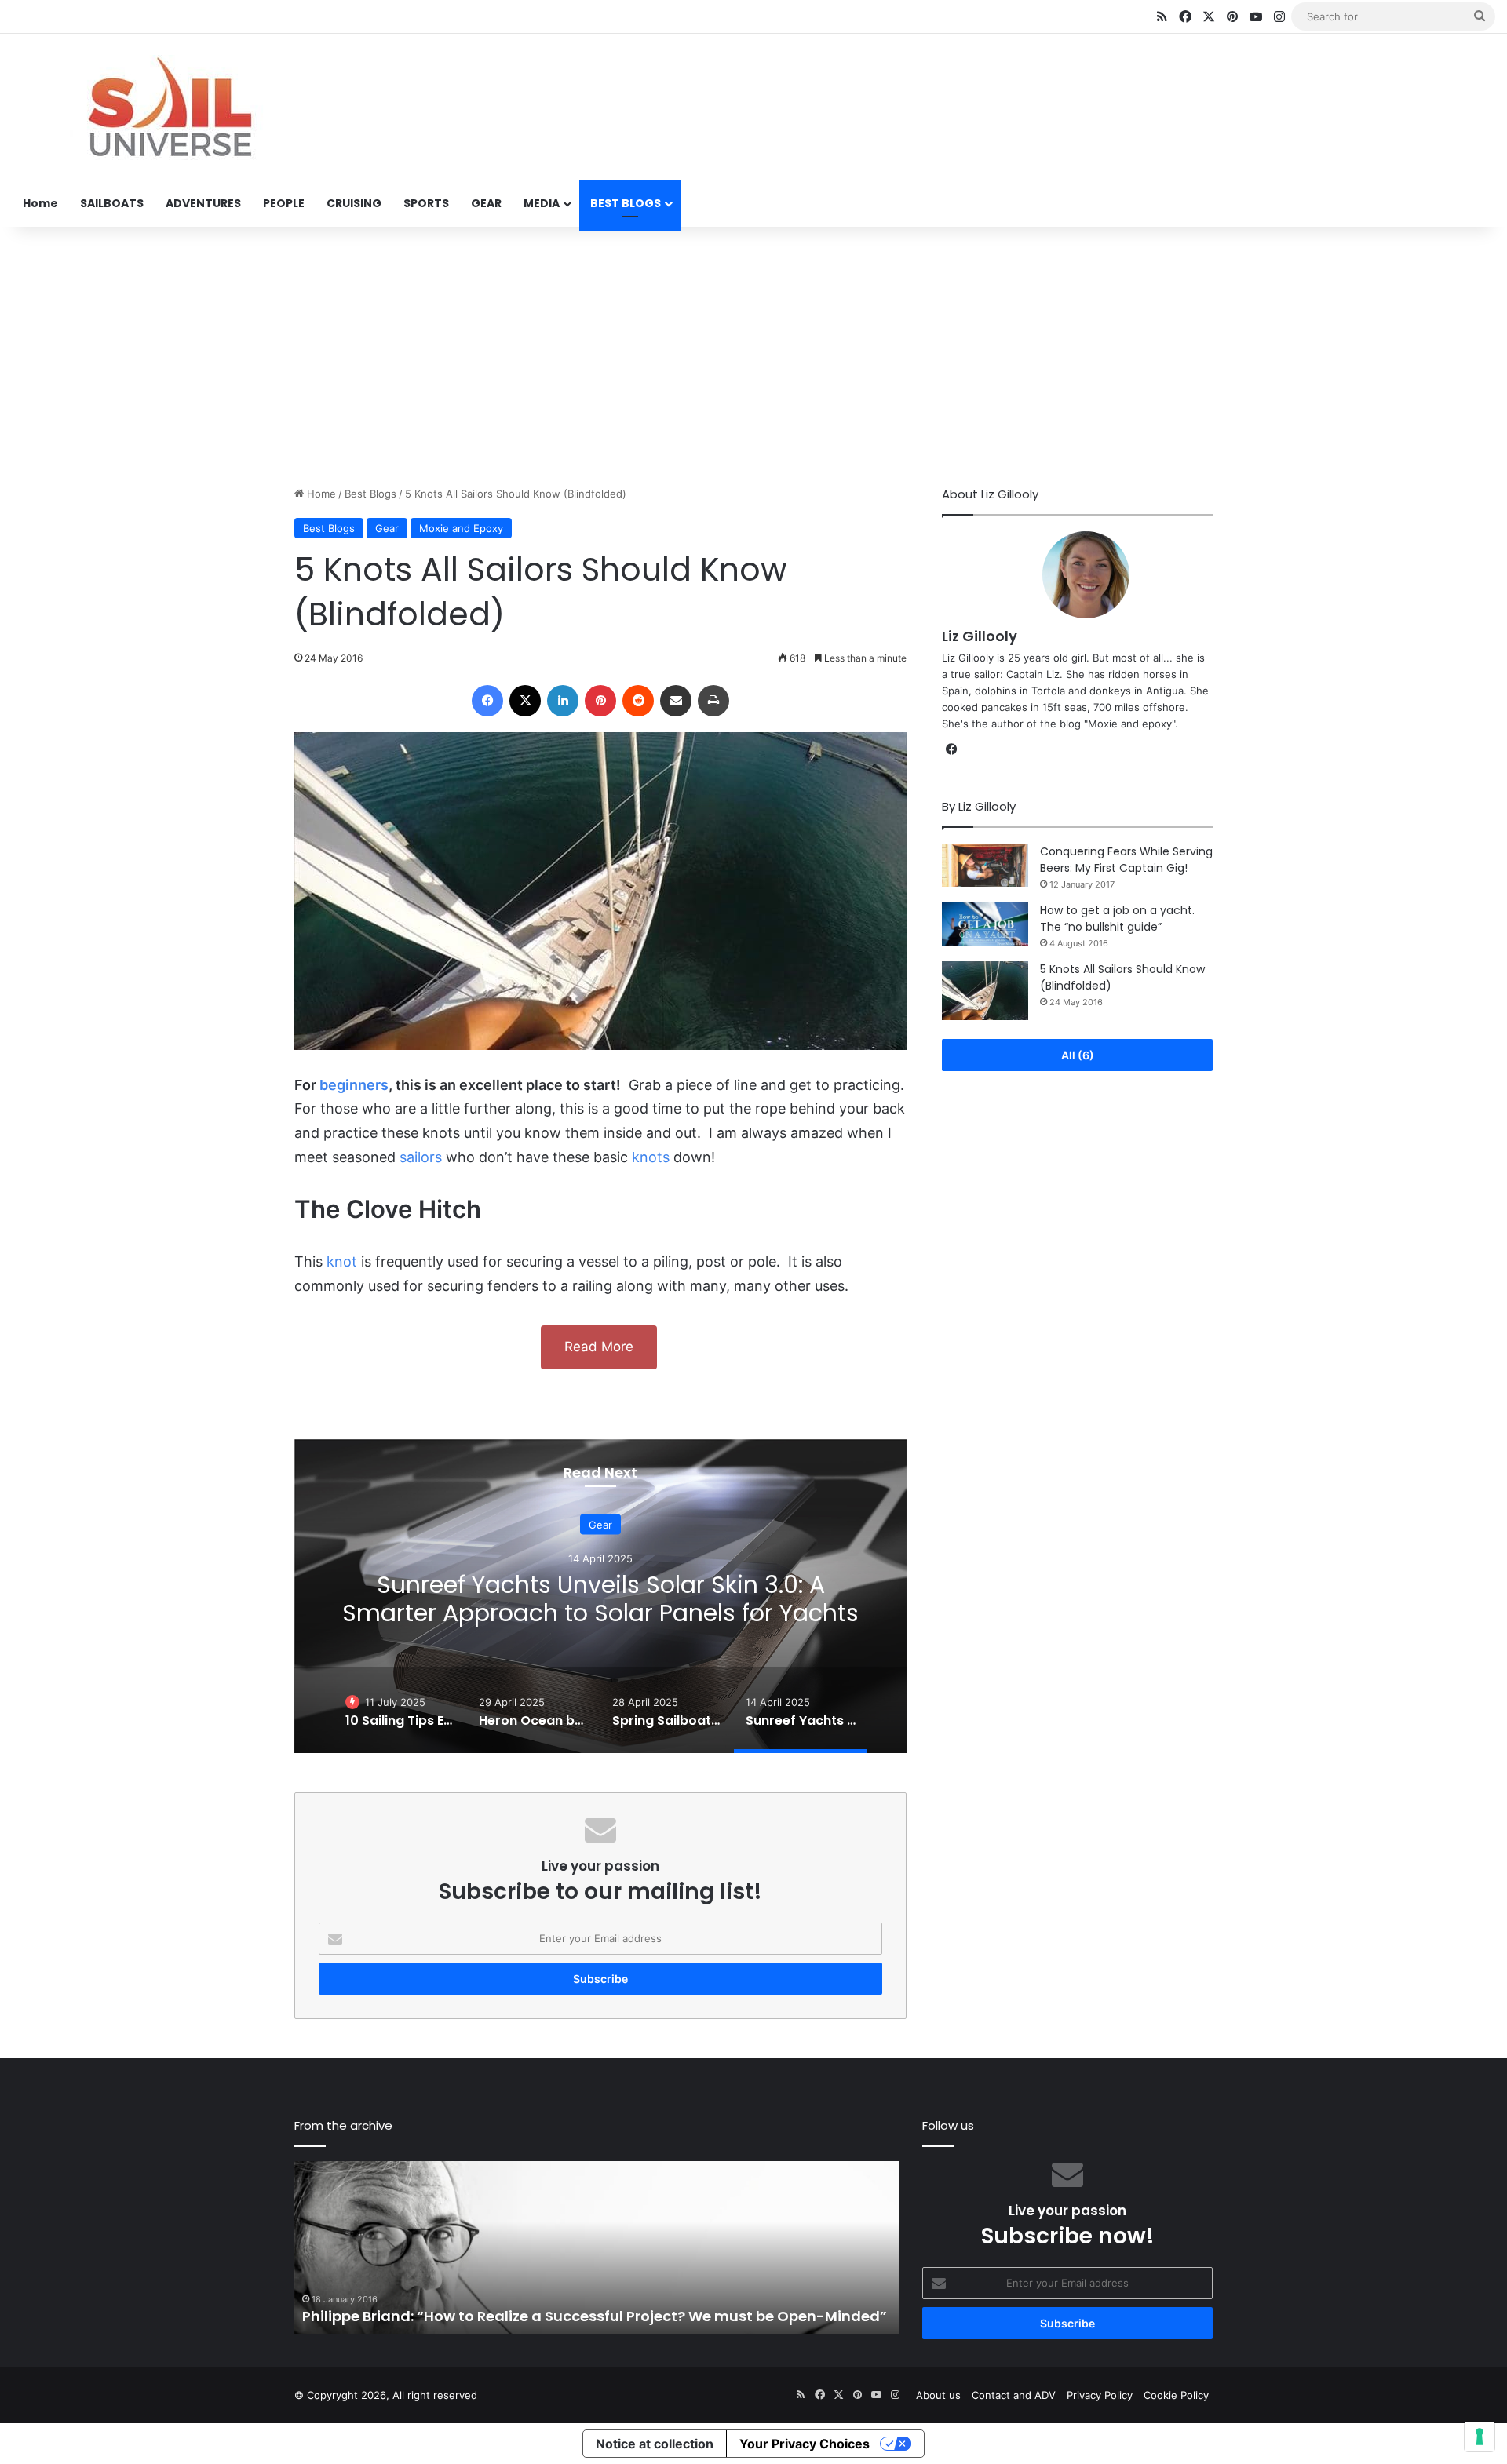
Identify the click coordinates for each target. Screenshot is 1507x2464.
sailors (421, 1157)
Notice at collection (655, 2444)
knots (651, 1157)
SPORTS (426, 203)
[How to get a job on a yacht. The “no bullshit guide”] (985, 924)
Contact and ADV (1014, 2395)
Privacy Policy (1100, 2395)
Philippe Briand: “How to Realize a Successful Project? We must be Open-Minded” (595, 2316)
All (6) (1078, 1055)
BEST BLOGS (626, 203)
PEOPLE (284, 203)
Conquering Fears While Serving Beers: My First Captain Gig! (1126, 860)
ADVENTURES (203, 203)
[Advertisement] (753, 352)
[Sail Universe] (169, 108)
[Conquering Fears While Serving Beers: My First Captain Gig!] (985, 865)
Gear (387, 528)
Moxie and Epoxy (461, 528)
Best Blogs (370, 494)
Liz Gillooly (980, 636)
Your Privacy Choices (805, 2444)
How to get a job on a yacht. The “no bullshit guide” (1117, 919)
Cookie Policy (1176, 2395)
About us (938, 2395)
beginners (354, 1085)
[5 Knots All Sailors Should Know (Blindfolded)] (985, 991)
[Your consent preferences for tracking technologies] (1480, 2437)
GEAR (486, 203)
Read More (599, 1347)
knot (342, 1261)
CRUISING (354, 203)
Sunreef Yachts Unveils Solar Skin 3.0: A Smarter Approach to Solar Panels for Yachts (600, 1598)
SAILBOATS (112, 203)
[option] (600, 1596)
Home (40, 203)
